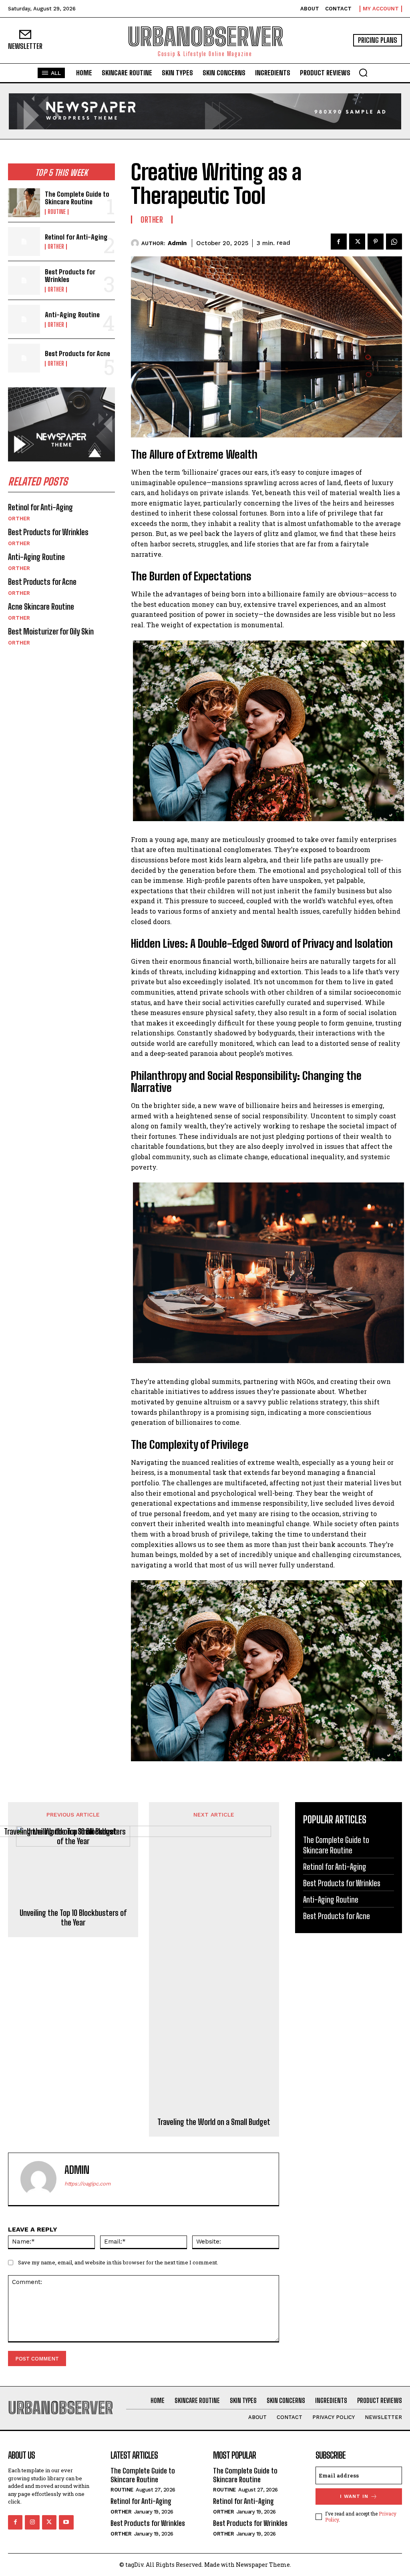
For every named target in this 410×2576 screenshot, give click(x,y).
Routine (57, 212)
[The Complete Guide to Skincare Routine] (24, 203)
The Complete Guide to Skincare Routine (77, 198)
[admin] (136, 243)
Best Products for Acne (77, 353)
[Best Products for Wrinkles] (24, 280)
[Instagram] (32, 2522)
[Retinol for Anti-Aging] (24, 242)
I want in (354, 2496)
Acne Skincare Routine (41, 606)
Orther (56, 247)
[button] (363, 73)
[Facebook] (339, 242)
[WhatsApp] (394, 242)
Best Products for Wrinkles (70, 276)
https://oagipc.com (87, 2184)
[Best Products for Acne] (24, 358)
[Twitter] (357, 242)
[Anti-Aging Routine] (24, 319)
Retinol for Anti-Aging (76, 237)
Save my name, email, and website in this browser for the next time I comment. (118, 2262)
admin (177, 243)
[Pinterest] (376, 242)
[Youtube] (66, 2522)
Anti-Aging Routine (72, 315)
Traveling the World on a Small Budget (214, 2122)
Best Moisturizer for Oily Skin (51, 631)
